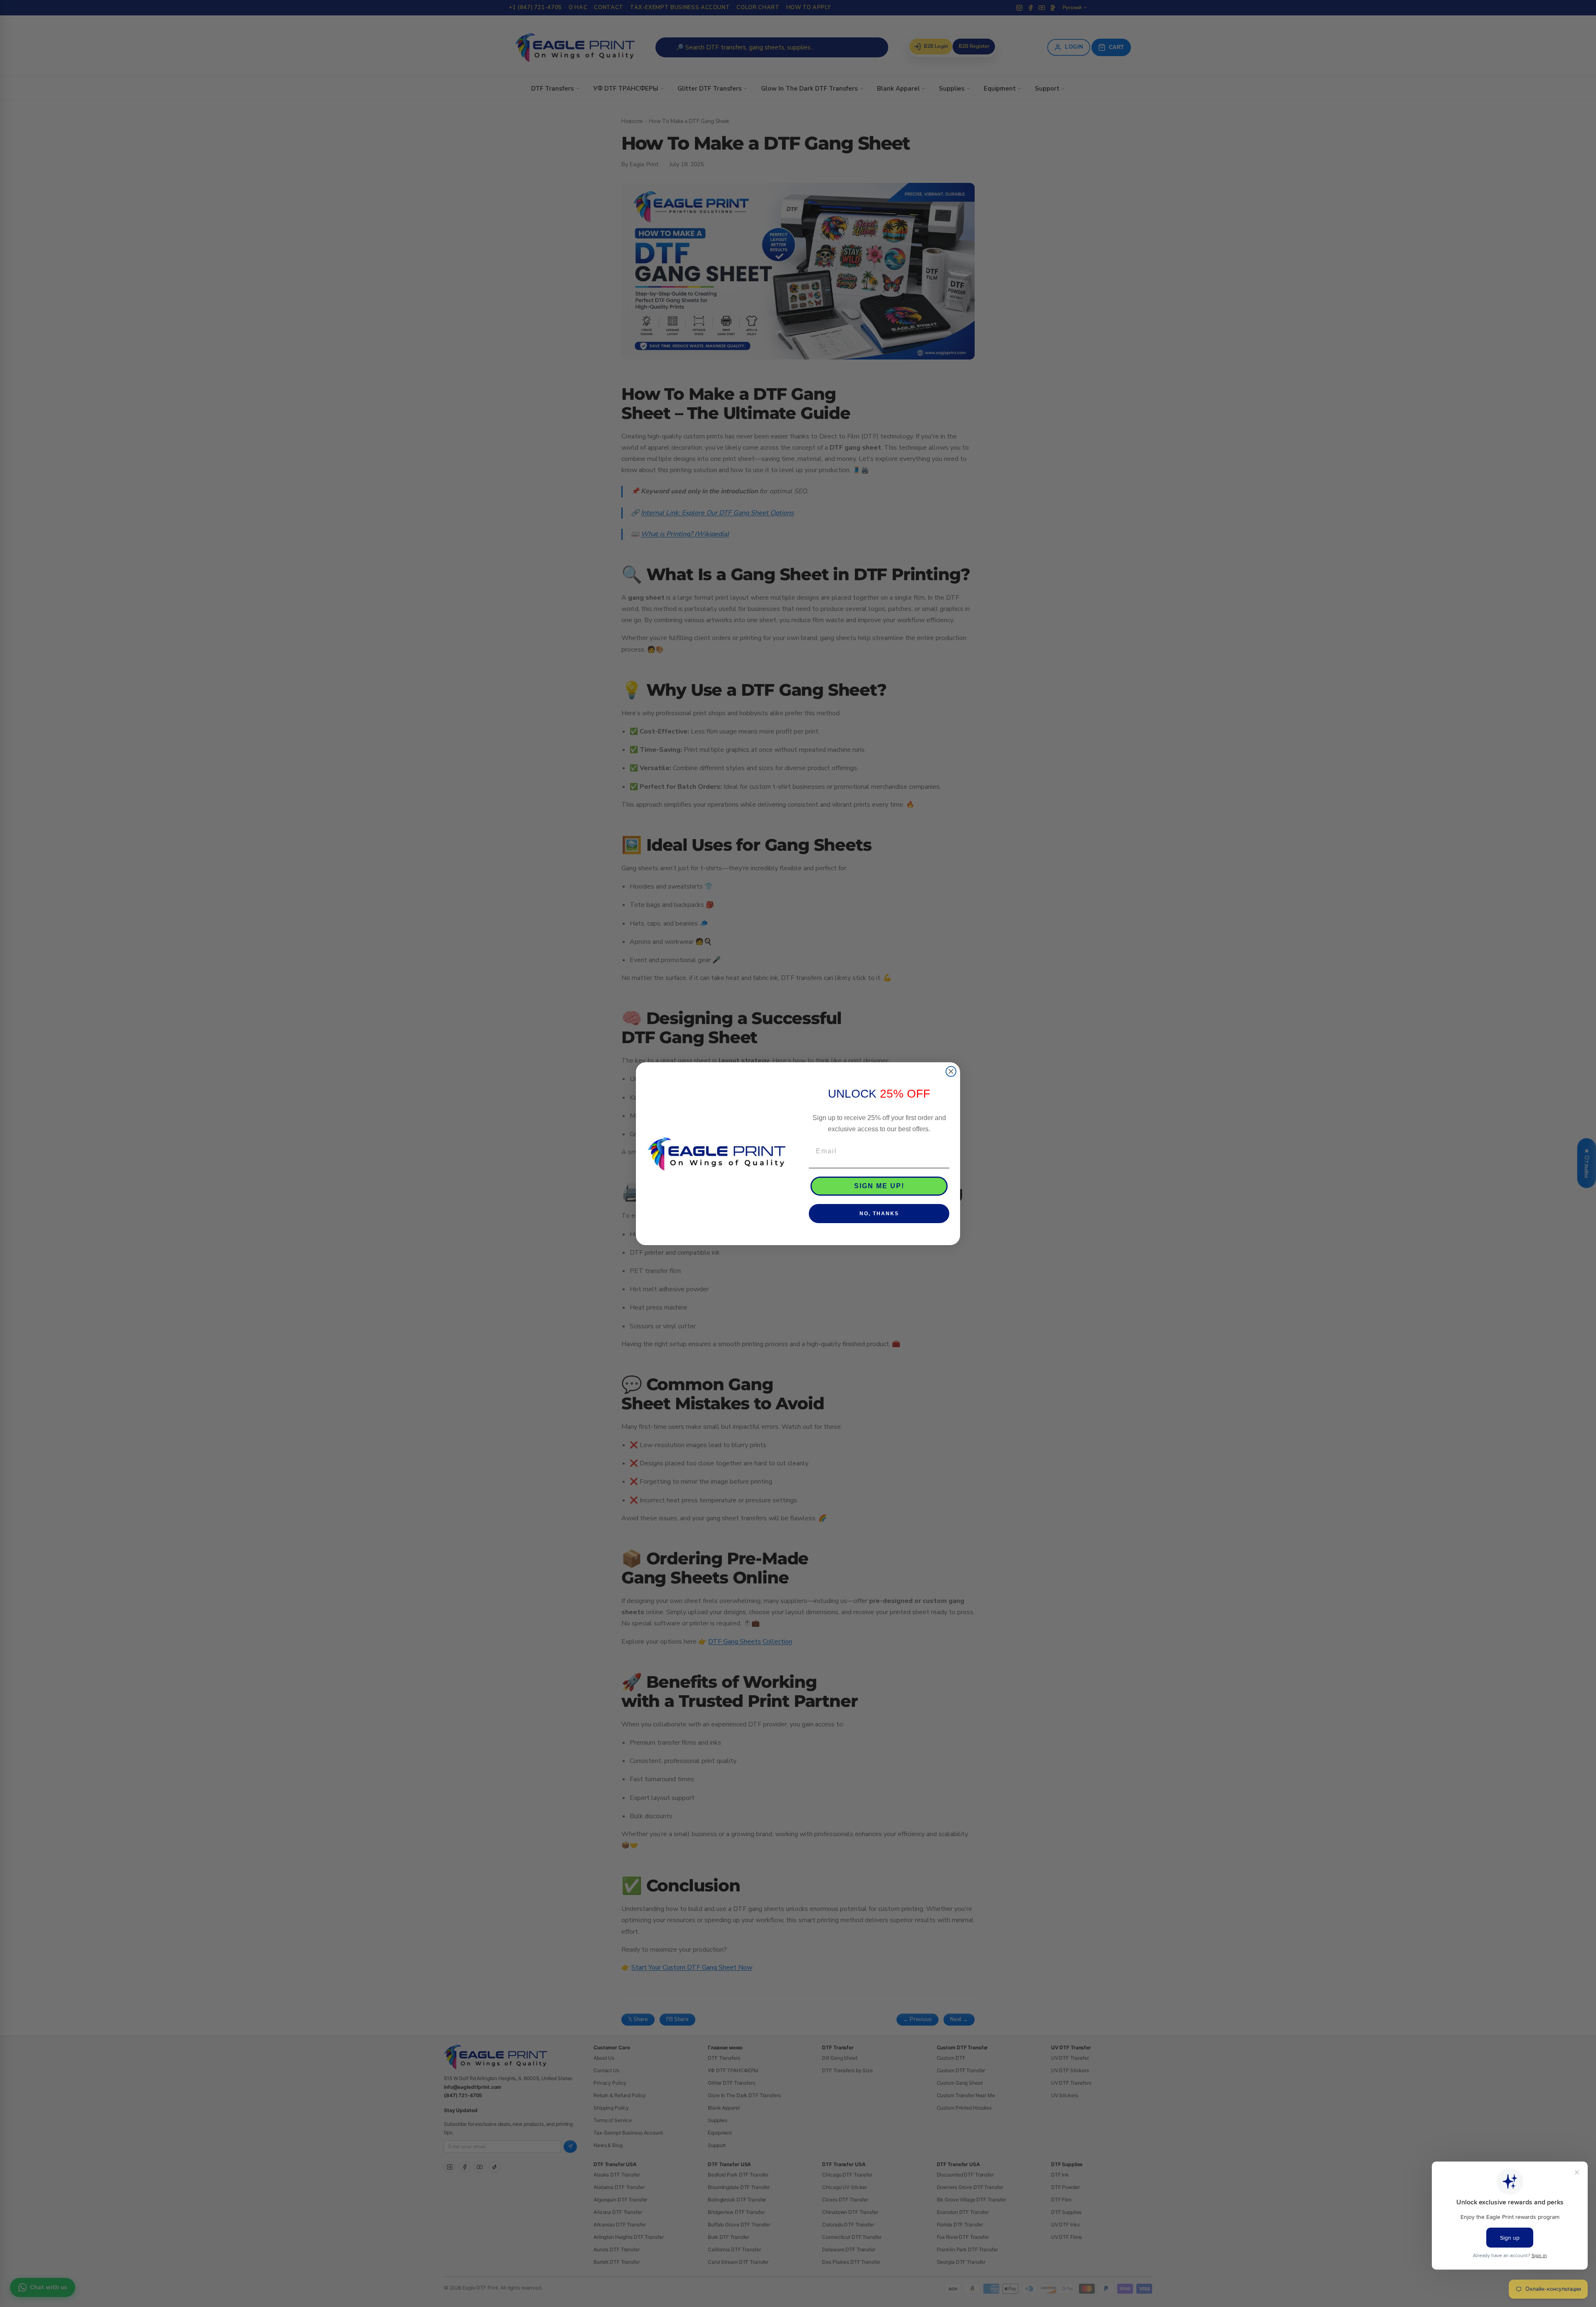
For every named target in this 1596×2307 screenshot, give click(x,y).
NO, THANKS (879, 1214)
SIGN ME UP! (879, 1186)
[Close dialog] (951, 1071)
